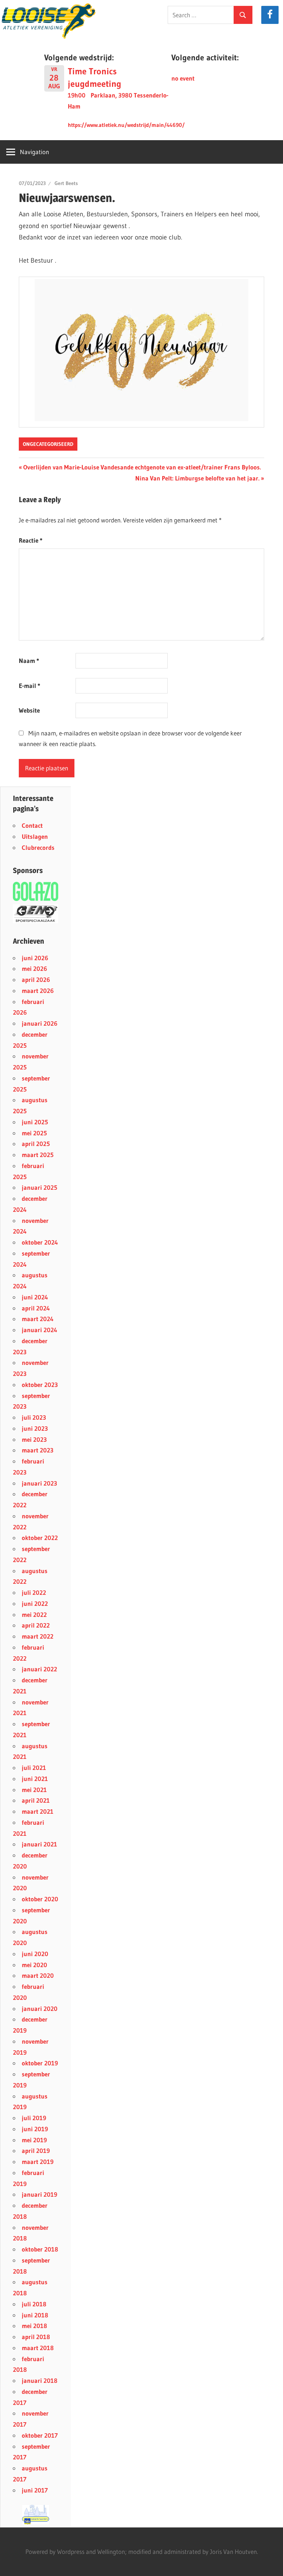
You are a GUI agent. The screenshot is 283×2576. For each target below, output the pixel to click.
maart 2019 (38, 2162)
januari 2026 (40, 1023)
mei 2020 (34, 1965)
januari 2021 (39, 1844)
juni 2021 (35, 1779)
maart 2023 (38, 1450)
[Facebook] (270, 15)
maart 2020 (38, 1975)
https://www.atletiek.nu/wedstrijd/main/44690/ (126, 125)
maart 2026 (38, 991)
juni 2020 (35, 1954)
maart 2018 (38, 2348)
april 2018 (36, 2337)
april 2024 (36, 1308)
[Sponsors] (36, 891)
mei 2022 (34, 1615)
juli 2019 (34, 2118)
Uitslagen (35, 836)
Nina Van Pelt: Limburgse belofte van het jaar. (197, 478)
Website (29, 710)
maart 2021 (38, 1811)
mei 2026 (34, 968)
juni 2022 (35, 1603)
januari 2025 (39, 1187)
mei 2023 (34, 1439)
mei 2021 (34, 1790)
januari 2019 (39, 2194)
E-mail (29, 686)
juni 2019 (35, 2129)
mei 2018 (34, 2326)
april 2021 (36, 1800)
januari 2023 (39, 1483)
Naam (29, 661)
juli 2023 (34, 1417)
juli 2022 (34, 1592)
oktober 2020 (40, 1899)
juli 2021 (34, 1768)
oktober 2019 (40, 2063)
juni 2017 (35, 2490)
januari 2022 (39, 1669)
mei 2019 (34, 2140)
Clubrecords (38, 847)
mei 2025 (34, 1133)
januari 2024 (39, 1330)
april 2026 (36, 980)
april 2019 (36, 2151)
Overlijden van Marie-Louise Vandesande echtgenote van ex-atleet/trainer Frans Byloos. (142, 467)
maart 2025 (38, 1155)
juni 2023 (35, 1428)
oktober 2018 (40, 2249)
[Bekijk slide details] (36, 914)
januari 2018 (40, 2380)
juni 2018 (35, 2315)
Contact (32, 825)
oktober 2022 (40, 1538)
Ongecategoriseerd (48, 444)
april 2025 (36, 1144)
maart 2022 (38, 1636)
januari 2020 (40, 2009)
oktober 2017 (40, 2435)
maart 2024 (38, 1319)
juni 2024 (35, 1297)
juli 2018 (34, 2304)
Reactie (31, 540)
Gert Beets (66, 183)
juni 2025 (35, 1122)
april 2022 (36, 1625)
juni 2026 (35, 958)
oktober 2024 (40, 1242)
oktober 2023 (40, 1385)
